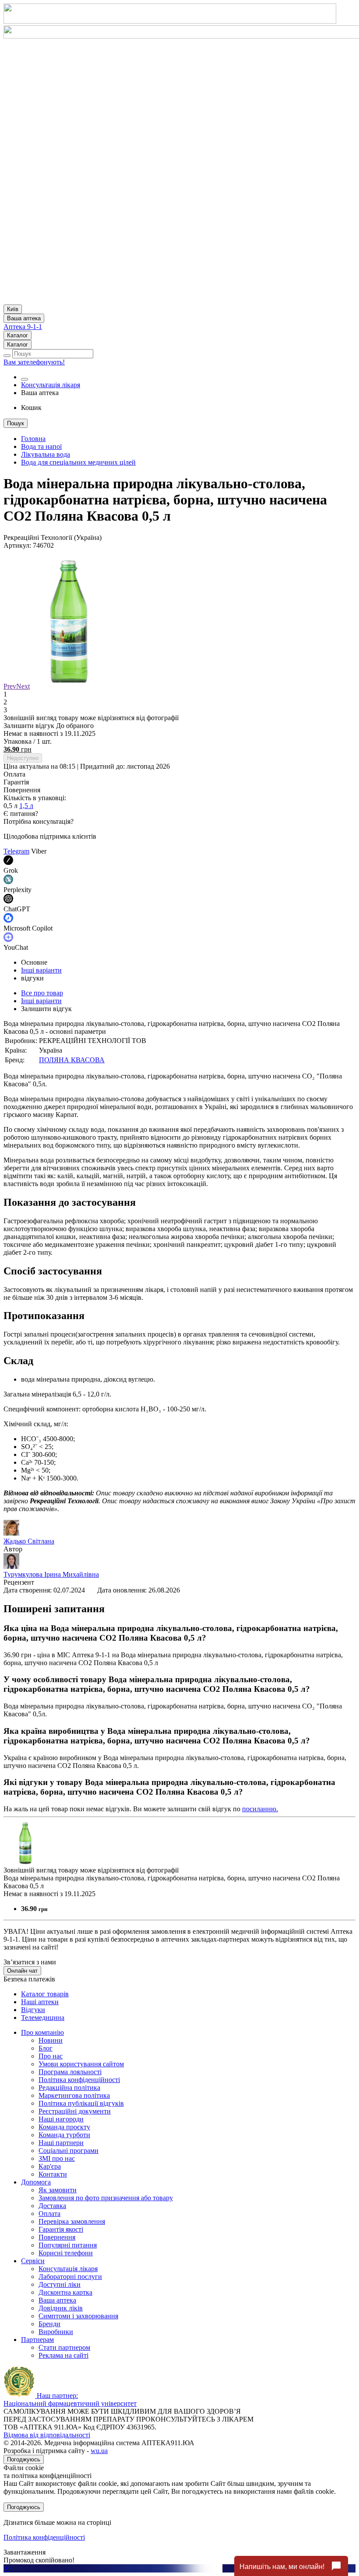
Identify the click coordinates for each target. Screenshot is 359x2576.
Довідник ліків (61, 2308)
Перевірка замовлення (72, 2221)
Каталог (18, 335)
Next (23, 686)
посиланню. (260, 1809)
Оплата (49, 2214)
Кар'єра (50, 2166)
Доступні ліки (60, 2284)
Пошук (16, 423)
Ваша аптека (57, 2300)
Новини (51, 2040)
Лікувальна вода (46, 454)
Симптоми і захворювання (78, 2316)
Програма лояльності (70, 2072)
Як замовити (58, 2190)
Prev (10, 686)
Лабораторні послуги (70, 2277)
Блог (46, 2048)
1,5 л (26, 806)
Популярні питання (68, 2245)
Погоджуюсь (24, 2459)
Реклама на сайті (63, 2355)
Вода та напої (41, 446)
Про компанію (42, 2032)
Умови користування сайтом (81, 2064)
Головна (33, 439)
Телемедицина (43, 2018)
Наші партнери (61, 2143)
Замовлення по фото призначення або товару (106, 2198)
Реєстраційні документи (75, 2111)
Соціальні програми (69, 2151)
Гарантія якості (61, 2229)
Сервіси (33, 2261)
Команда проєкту (64, 2127)
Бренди (49, 2324)
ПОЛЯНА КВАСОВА (72, 1060)
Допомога (36, 2182)
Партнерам (37, 2340)
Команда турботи (64, 2135)
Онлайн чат (22, 1971)
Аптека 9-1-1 (23, 327)
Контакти (53, 2174)
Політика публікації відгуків (81, 2103)
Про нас (51, 2056)
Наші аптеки (40, 2002)
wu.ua (99, 2451)
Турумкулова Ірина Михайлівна (51, 1574)
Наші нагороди (61, 2119)
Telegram (16, 851)
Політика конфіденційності (79, 2080)
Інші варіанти (41, 970)
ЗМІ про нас (57, 2158)
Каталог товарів (45, 1994)
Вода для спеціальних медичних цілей (78, 462)
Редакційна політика (69, 2088)
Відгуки (33, 2010)
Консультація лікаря (51, 385)
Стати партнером (64, 2347)
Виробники (56, 2332)
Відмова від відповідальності (47, 2435)
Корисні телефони (66, 2253)
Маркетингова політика (74, 2095)
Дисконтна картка (65, 2292)
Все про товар (42, 993)
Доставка (52, 2206)
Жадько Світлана (29, 1541)
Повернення (57, 2237)
